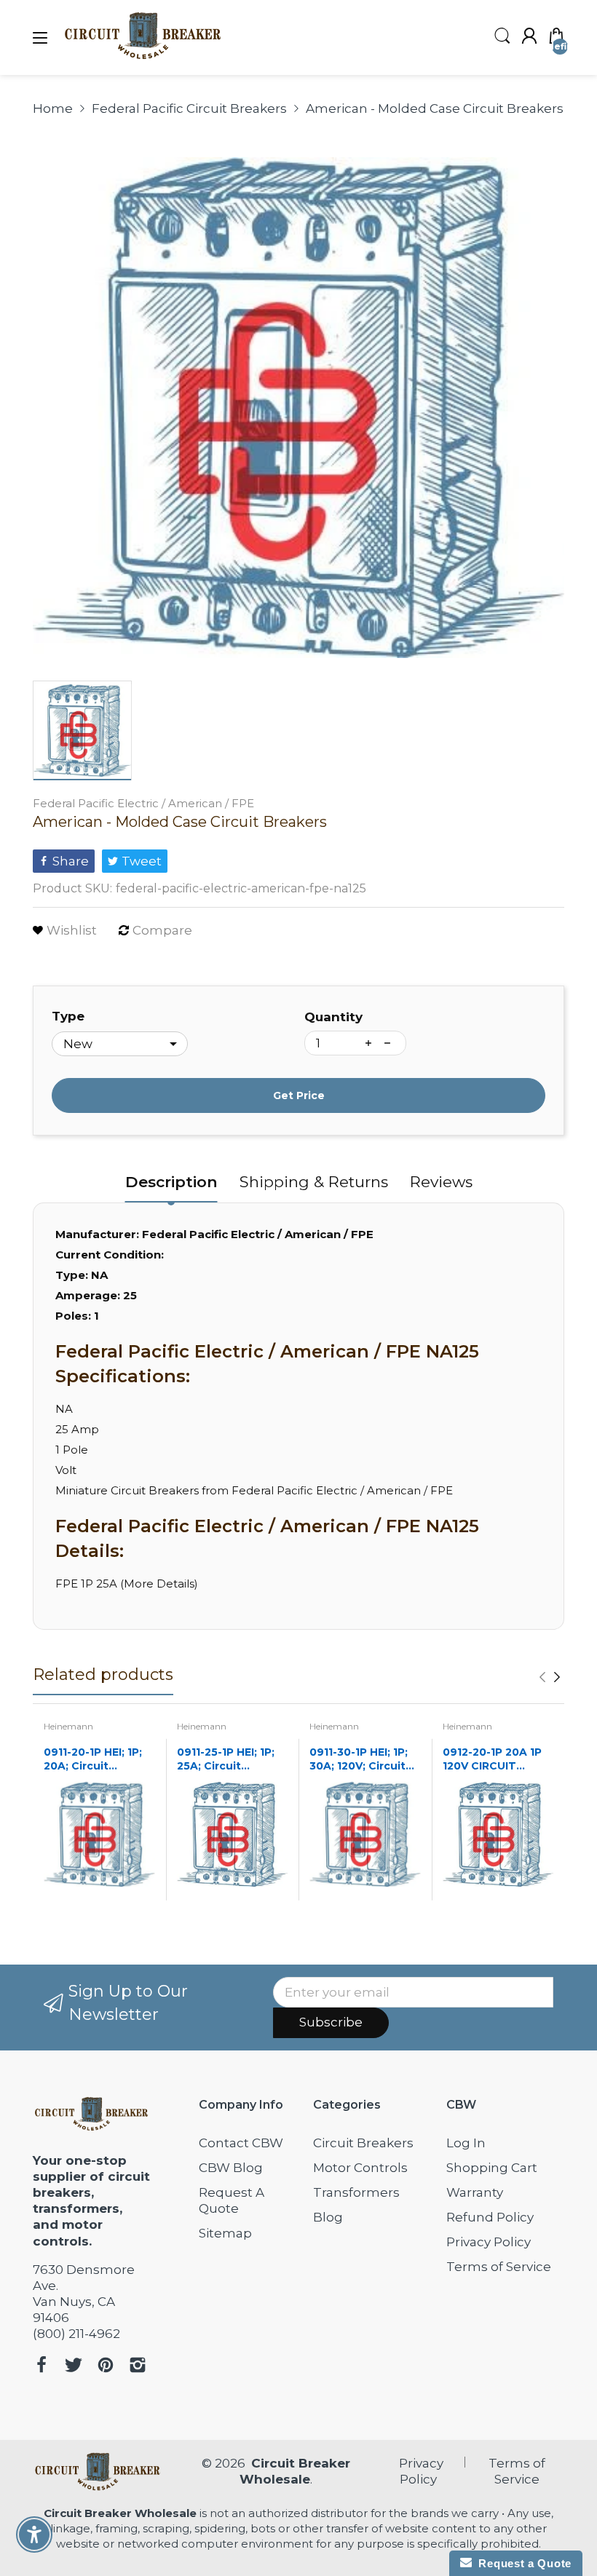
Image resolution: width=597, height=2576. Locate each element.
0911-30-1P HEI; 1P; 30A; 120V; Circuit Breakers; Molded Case (359, 1760)
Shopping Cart (492, 2168)
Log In (466, 2143)
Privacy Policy (489, 2242)
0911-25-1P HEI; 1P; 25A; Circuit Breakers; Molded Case (226, 1760)
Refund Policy (490, 2217)
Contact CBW (241, 2143)
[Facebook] (41, 2367)
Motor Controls (360, 2168)
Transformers (356, 2192)
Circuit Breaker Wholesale (120, 2513)
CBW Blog (231, 2168)
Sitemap (225, 2233)
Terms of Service (499, 2267)
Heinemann (68, 1726)
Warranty (475, 2192)
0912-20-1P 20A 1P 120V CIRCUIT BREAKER (492, 1760)
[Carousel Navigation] (550, 1677)
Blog (328, 2217)
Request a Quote (522, 2563)
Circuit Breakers (363, 2143)
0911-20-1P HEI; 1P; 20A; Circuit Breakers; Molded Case (93, 1760)
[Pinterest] (106, 2367)
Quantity (333, 1017)
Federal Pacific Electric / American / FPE (143, 803)
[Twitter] (74, 2367)
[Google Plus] (138, 2367)
